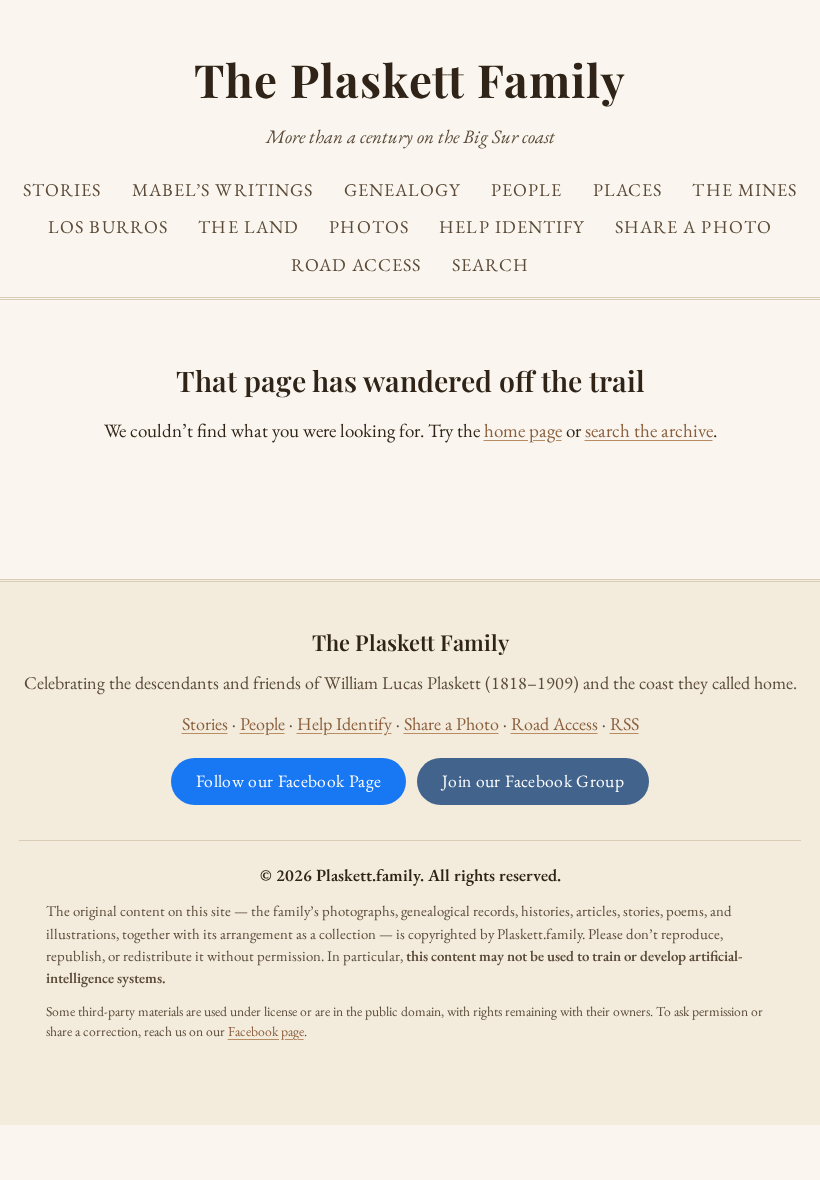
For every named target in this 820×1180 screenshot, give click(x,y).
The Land (248, 226)
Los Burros (108, 226)
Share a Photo (693, 226)
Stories (62, 189)
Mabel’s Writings (222, 189)
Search (491, 264)
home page (523, 430)
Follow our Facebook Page (288, 780)
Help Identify (511, 226)
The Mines (744, 189)
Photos (369, 226)
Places (628, 189)
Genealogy (402, 189)
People (527, 189)
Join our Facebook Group (533, 780)
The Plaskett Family (409, 79)
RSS (624, 723)
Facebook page (266, 1031)
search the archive (649, 430)
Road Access (356, 264)
